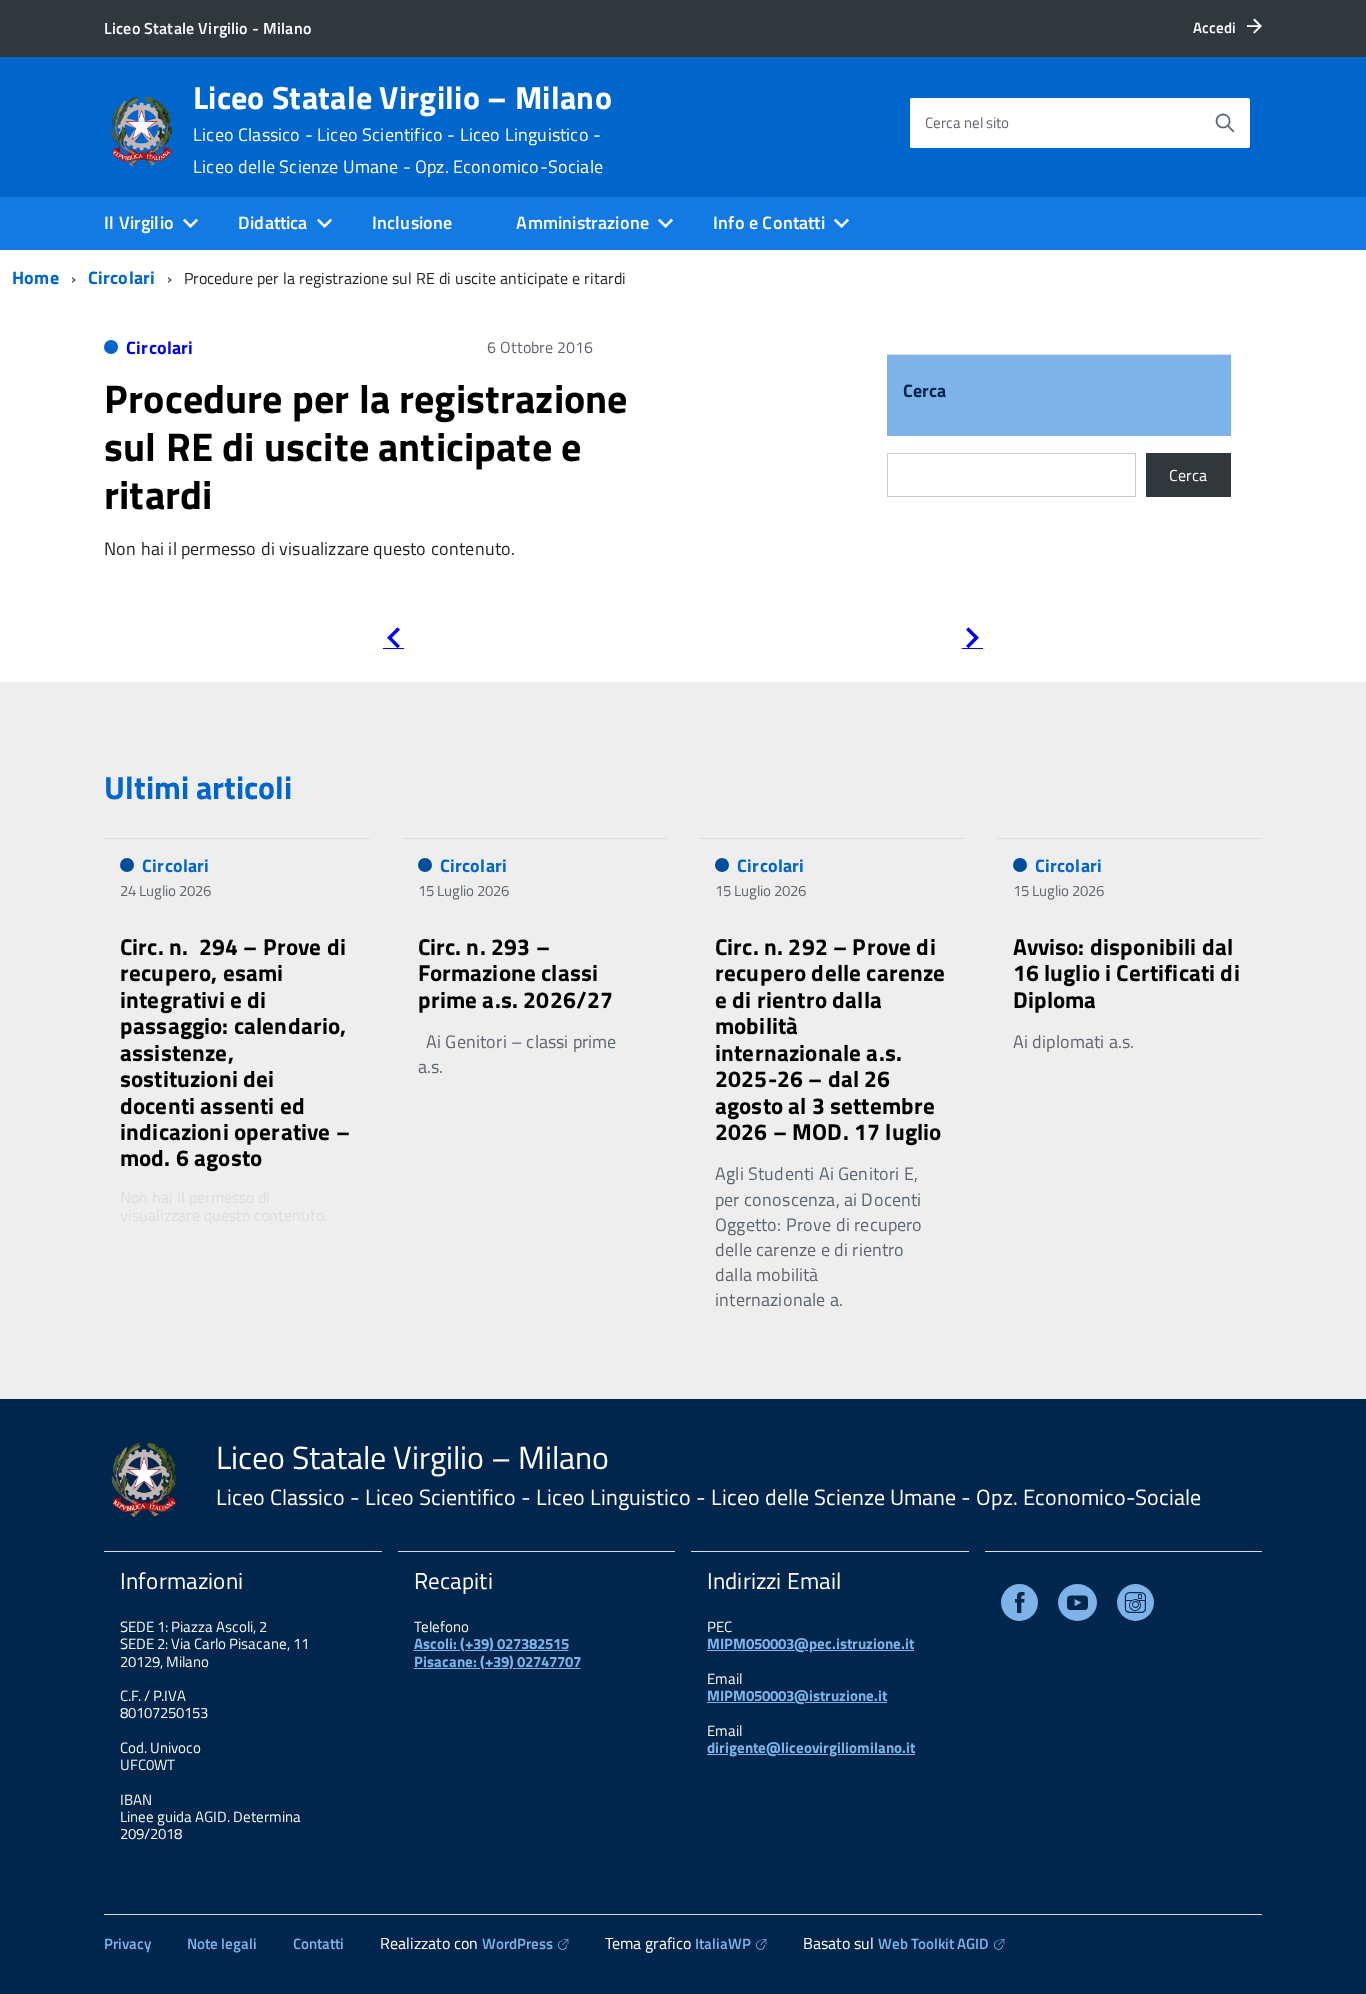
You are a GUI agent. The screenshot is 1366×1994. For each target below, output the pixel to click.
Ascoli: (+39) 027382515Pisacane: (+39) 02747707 (497, 1652)
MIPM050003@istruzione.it (797, 1695)
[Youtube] (1077, 1606)
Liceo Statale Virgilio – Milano (402, 129)
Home (35, 277)
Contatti (318, 1943)
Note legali (222, 1943)
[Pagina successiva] (972, 641)
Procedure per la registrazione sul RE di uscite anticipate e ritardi (365, 446)
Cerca (925, 392)
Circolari (122, 277)
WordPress (517, 1943)
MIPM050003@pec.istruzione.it (810, 1643)
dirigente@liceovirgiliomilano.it (811, 1747)
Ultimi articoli (198, 787)
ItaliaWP (723, 1943)
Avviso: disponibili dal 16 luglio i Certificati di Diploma (1126, 973)
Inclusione (412, 222)
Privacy (127, 1943)
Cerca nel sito (967, 122)
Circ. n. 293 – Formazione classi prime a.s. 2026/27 (516, 973)
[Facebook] (1019, 1606)
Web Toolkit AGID (933, 1943)
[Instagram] (1135, 1606)
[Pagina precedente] (393, 641)
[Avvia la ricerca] (1225, 123)
